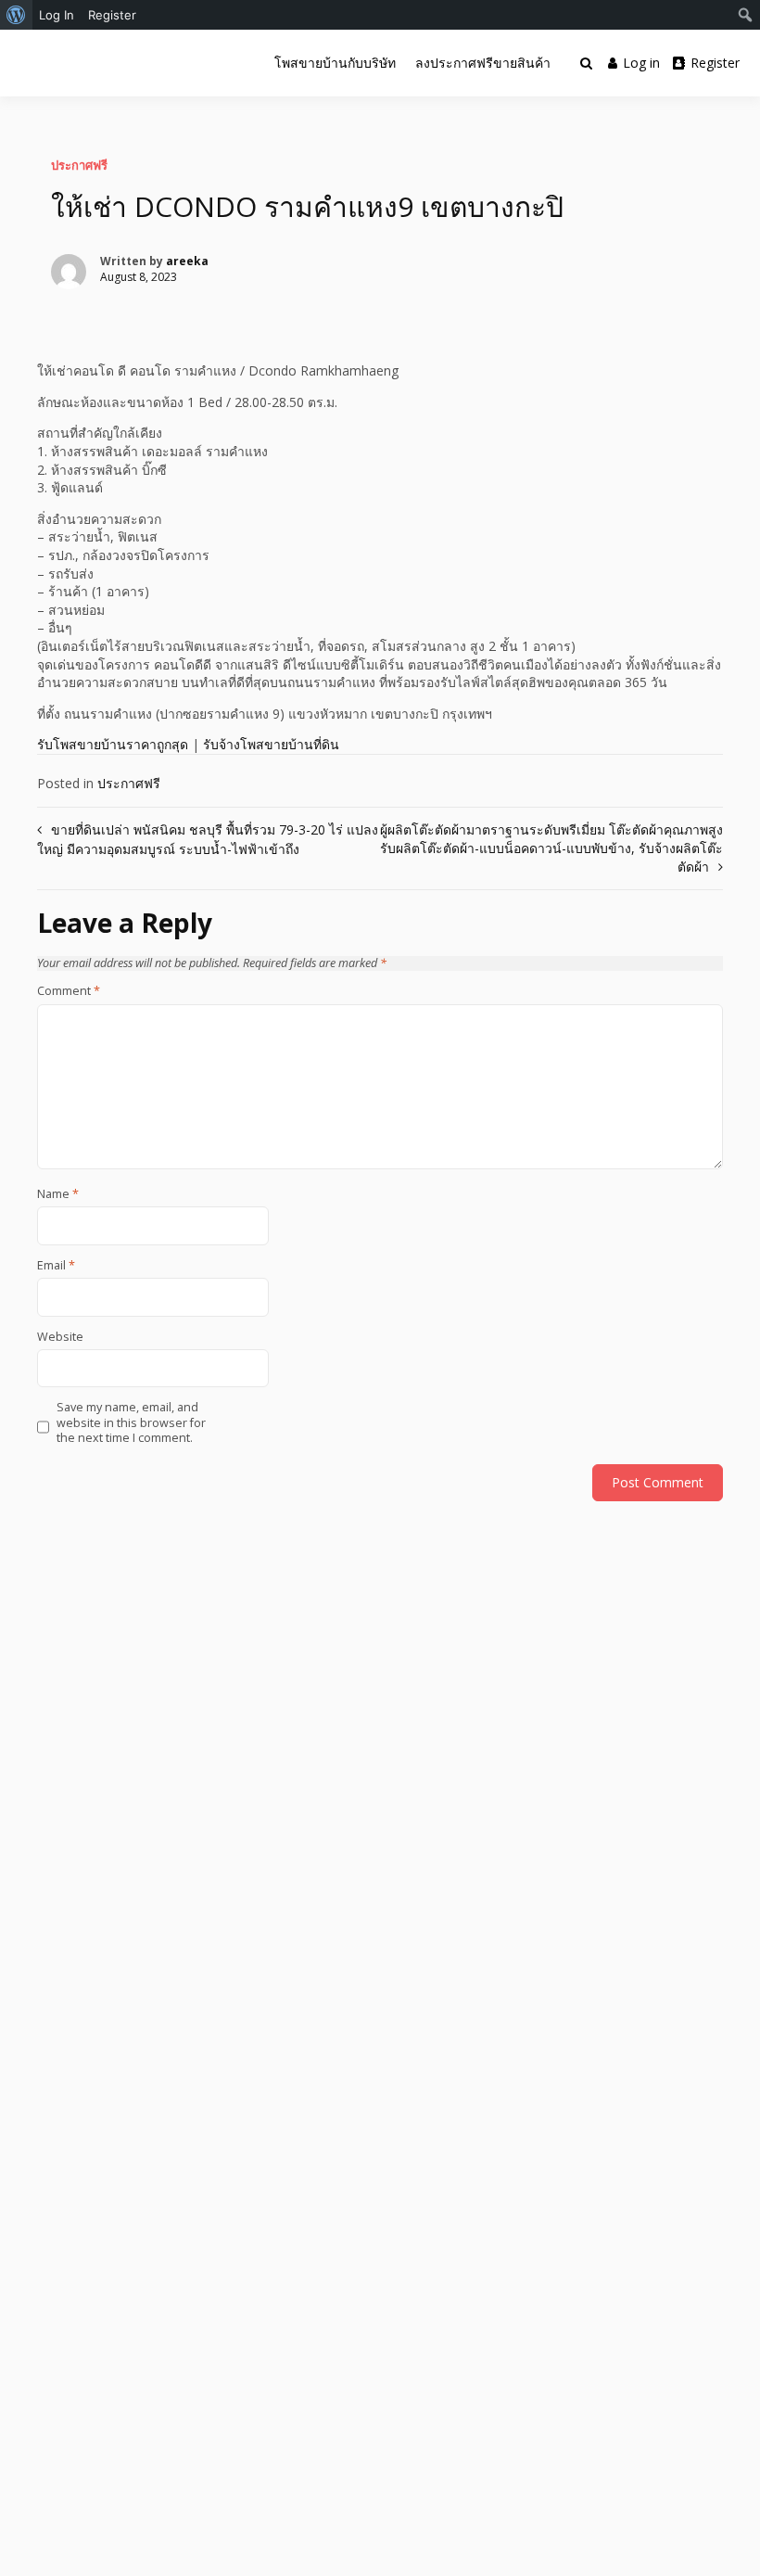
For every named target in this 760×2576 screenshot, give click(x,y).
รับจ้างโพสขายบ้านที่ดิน (271, 744)
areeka (187, 261)
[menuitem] (16, 15)
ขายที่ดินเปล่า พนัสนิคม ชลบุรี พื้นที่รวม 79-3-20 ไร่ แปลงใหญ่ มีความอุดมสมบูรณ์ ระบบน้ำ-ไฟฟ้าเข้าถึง (208, 839)
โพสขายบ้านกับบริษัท (335, 63)
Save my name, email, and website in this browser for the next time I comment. (131, 1423)
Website (60, 1337)
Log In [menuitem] (57, 15)
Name (58, 1194)
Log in (641, 63)
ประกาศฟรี (79, 165)
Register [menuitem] (112, 15)
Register (715, 63)
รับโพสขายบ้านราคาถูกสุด (113, 744)
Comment (69, 991)
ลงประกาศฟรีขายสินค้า (483, 63)
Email (56, 1266)
